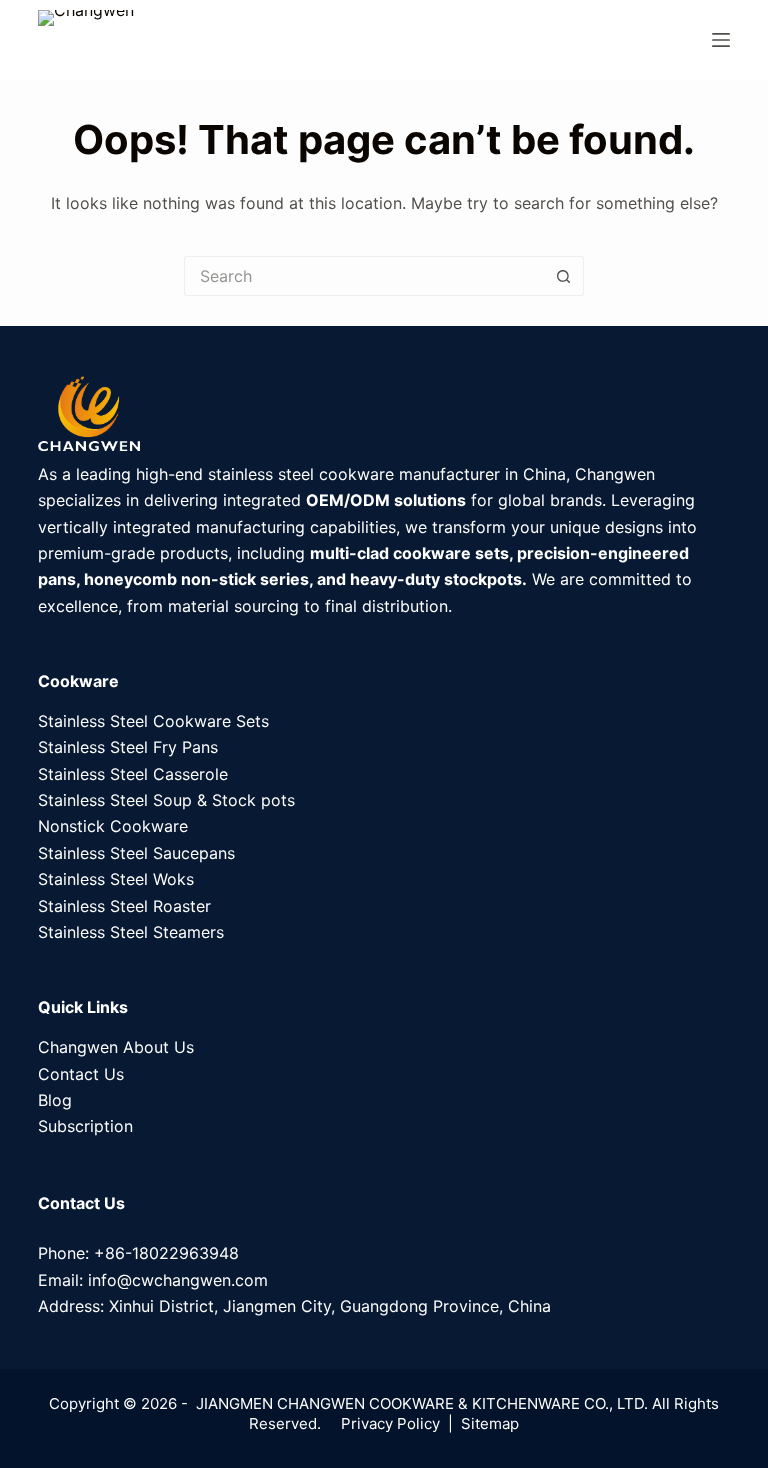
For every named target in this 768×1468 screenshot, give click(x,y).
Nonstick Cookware (113, 826)
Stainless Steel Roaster (124, 906)
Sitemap (490, 1423)
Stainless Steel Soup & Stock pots (166, 800)
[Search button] (564, 276)
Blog (55, 1100)
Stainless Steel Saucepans (136, 853)
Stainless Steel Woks (116, 879)
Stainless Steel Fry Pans (128, 747)
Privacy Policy (390, 1423)
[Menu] (721, 40)
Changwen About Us (116, 1047)
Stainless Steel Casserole (133, 774)
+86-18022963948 (166, 1253)
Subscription (85, 1126)
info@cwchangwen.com (178, 1280)
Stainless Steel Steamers (131, 932)
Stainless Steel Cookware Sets (153, 721)
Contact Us (81, 1074)
